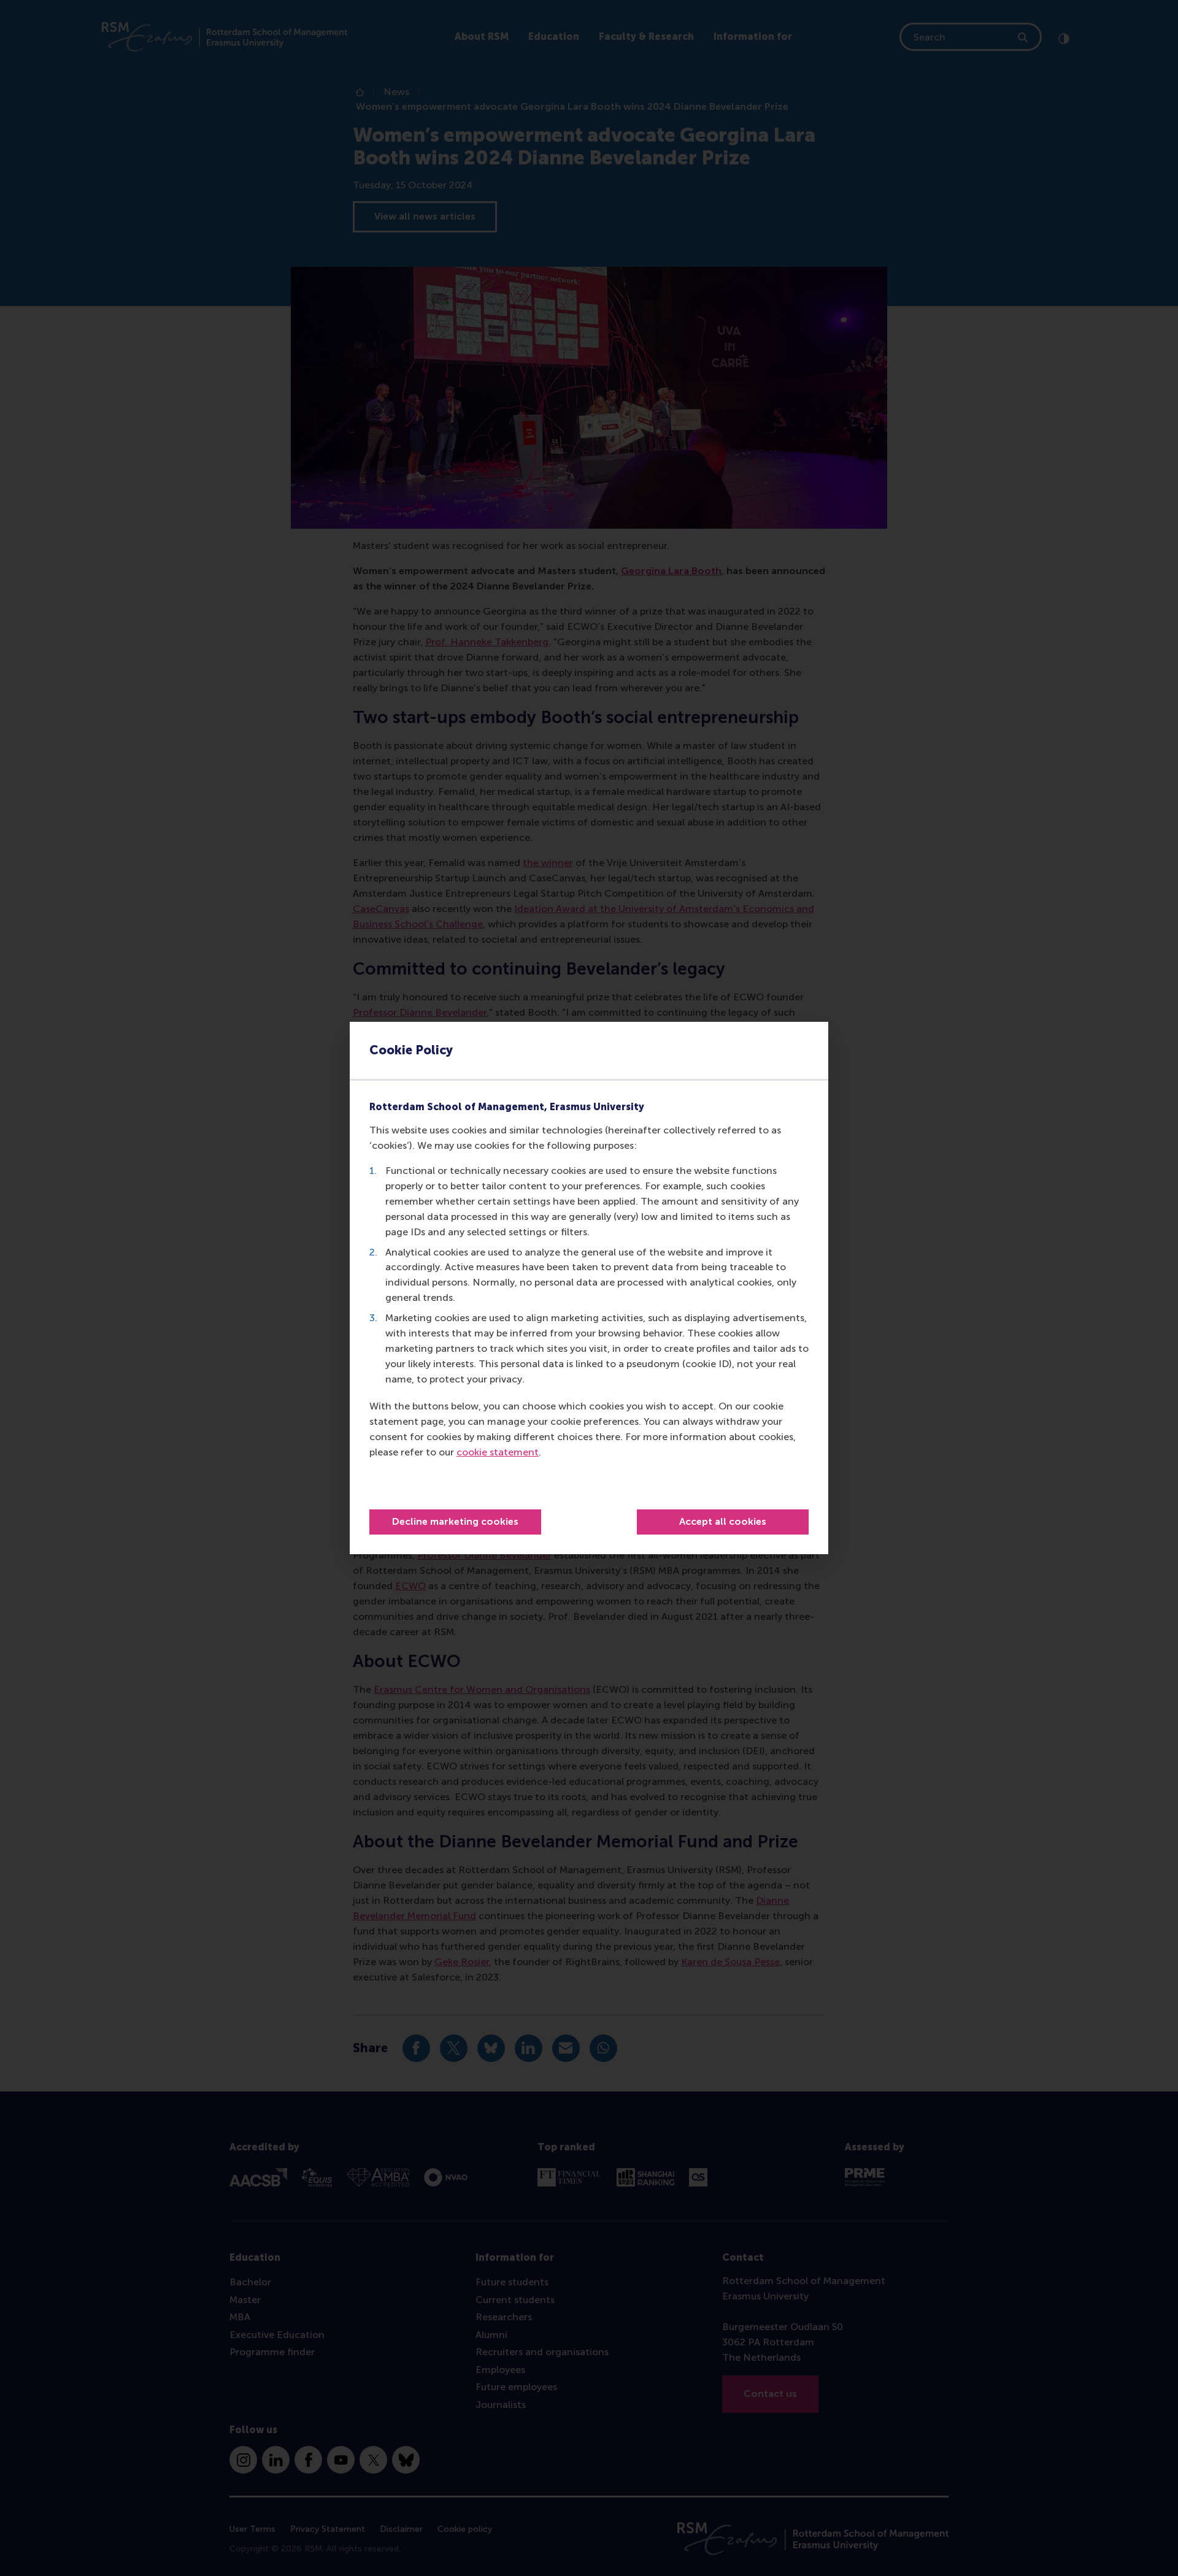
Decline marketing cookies (455, 1521)
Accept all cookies (723, 1521)
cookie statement (498, 1452)
